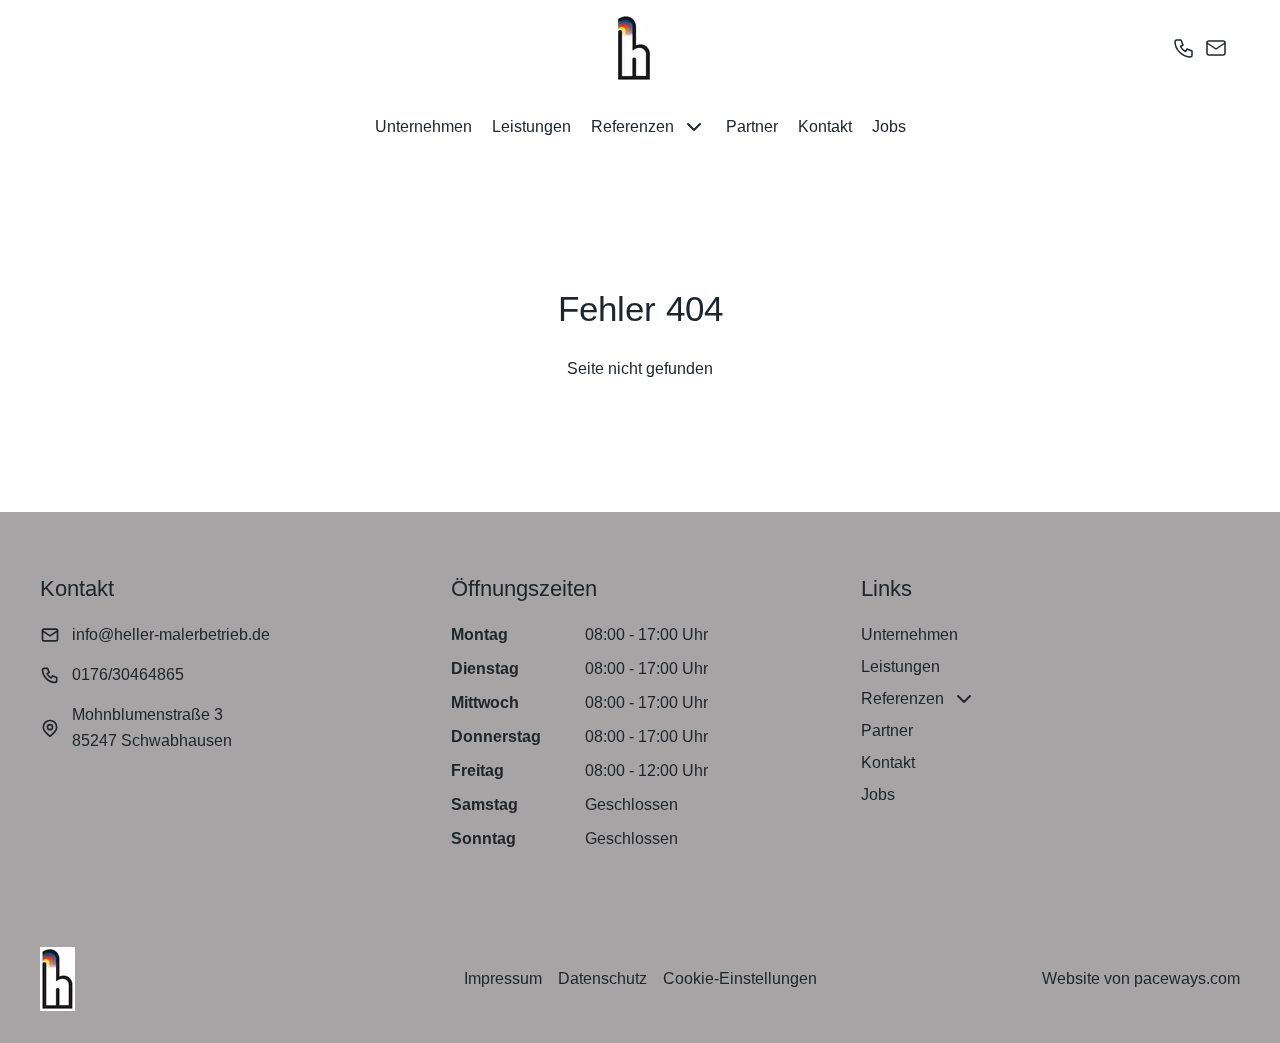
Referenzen (632, 126)
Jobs (889, 126)
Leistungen (531, 126)
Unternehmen (423, 126)
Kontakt (825, 126)
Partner (752, 126)
